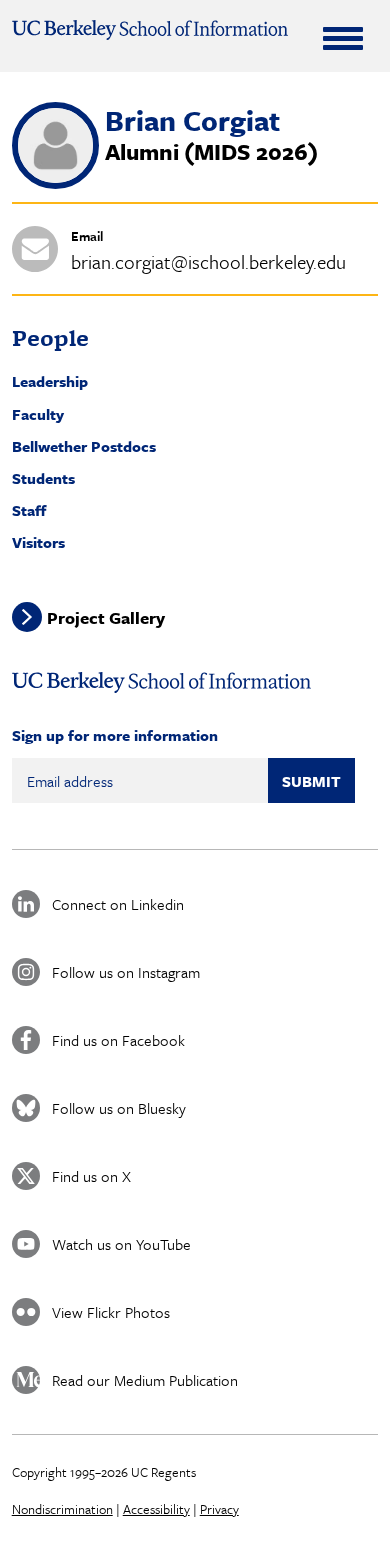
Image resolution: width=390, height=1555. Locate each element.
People (50, 337)
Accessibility (156, 1509)
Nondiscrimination (62, 1509)
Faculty (38, 414)
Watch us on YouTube (121, 1244)
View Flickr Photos (111, 1312)
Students (43, 478)
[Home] (150, 30)
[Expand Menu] (343, 38)
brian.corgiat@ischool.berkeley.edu (208, 261)
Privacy (219, 1509)
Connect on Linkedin (118, 904)
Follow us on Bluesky (119, 1108)
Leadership (50, 381)
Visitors (38, 542)
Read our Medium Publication (145, 1380)
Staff (29, 510)
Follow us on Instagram (126, 972)
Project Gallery (106, 617)
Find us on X (91, 1176)
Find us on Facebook (118, 1040)
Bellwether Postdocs (84, 446)
